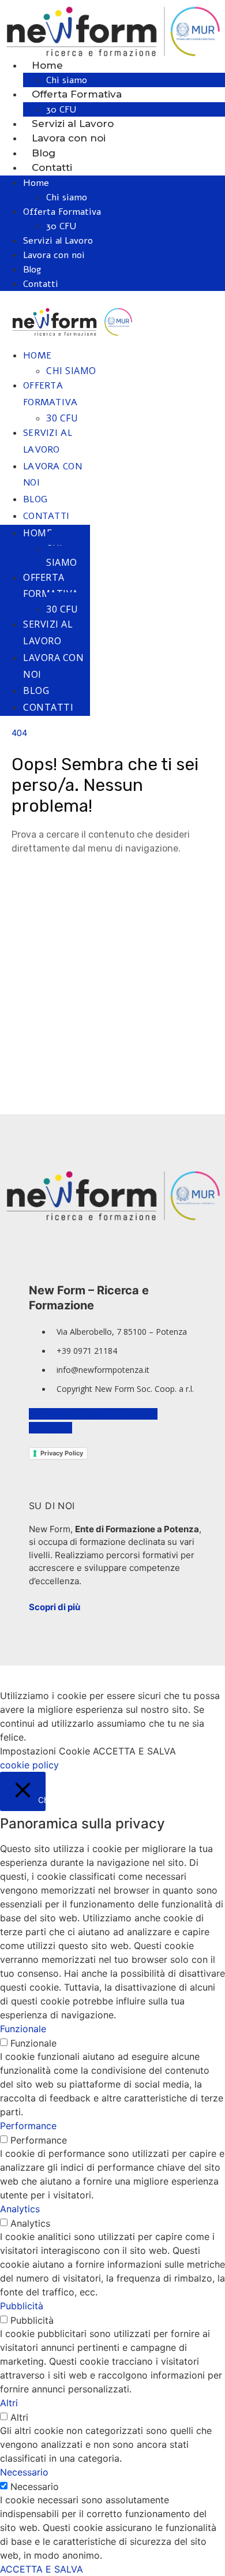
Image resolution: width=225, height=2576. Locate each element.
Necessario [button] (24, 2472)
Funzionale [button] (23, 2029)
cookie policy (29, 1765)
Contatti (52, 167)
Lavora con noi (69, 138)
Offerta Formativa (77, 94)
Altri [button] (9, 2403)
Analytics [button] (20, 2209)
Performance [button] (28, 2126)
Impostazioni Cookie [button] (45, 1751)
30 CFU (61, 110)
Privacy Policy (62, 1453)
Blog (44, 153)
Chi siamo (67, 80)
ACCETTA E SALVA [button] (134, 1751)
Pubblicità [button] (22, 2306)
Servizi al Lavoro (73, 124)
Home (47, 65)
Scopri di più (55, 1607)
